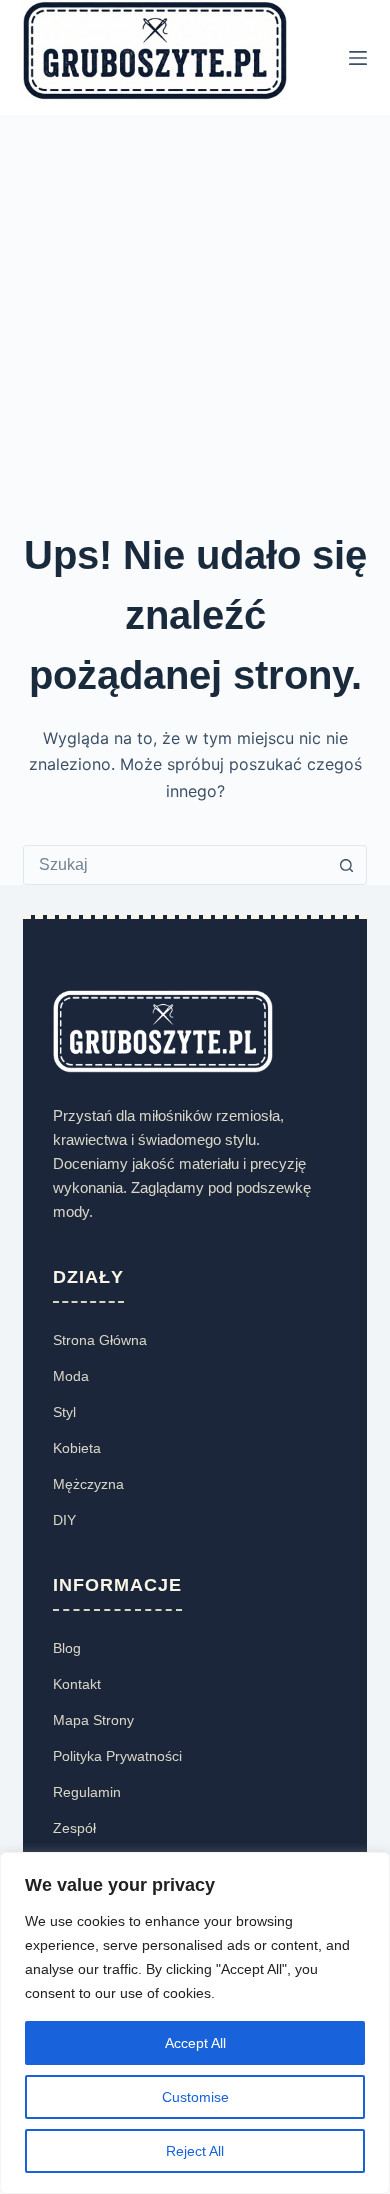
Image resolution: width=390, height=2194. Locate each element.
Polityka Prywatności (117, 1756)
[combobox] (175, 865)
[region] (195, 2023)
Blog (67, 1648)
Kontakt (77, 1684)
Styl (64, 1412)
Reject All (195, 2151)
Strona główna (100, 1340)
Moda (71, 1376)
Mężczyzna (88, 1484)
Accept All (195, 2043)
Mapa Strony (93, 1720)
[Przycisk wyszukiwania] (347, 865)
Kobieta (77, 1448)
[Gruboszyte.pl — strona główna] (163, 1030)
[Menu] (358, 58)
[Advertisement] (195, 320)
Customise (195, 2097)
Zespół (74, 1828)
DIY (64, 1520)
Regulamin (87, 1792)
